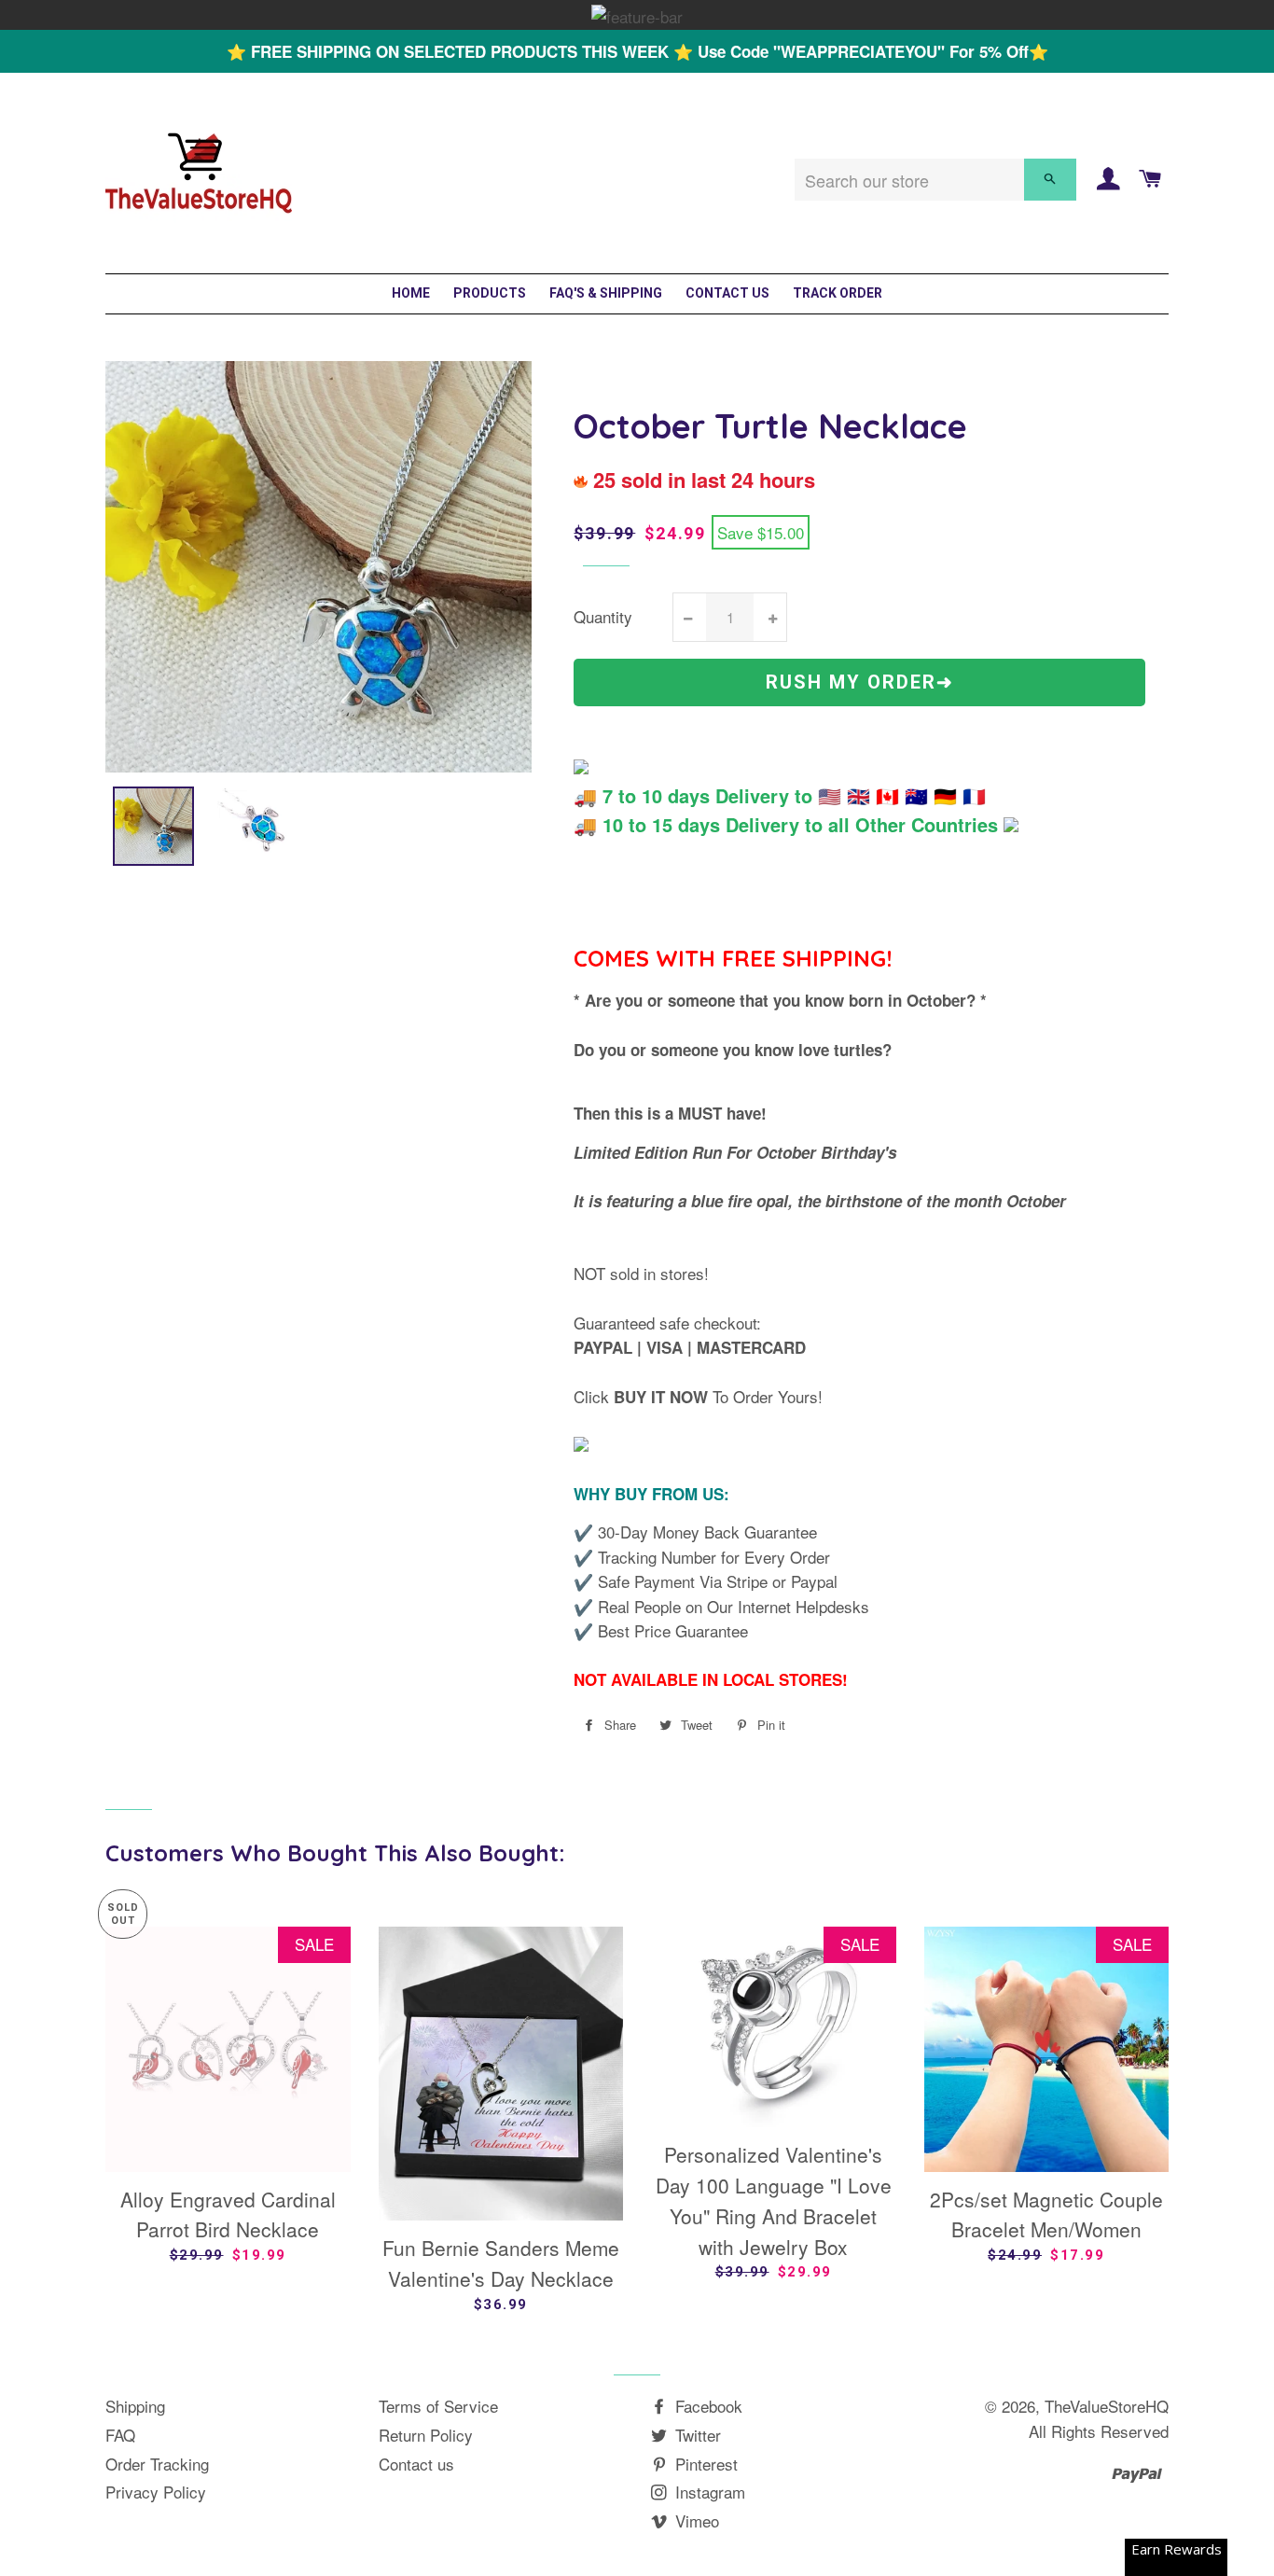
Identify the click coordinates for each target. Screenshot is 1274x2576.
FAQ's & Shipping (606, 293)
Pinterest (704, 2464)
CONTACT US (727, 293)
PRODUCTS (490, 293)
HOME (411, 293)
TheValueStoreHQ (1107, 2406)
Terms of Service (438, 2406)
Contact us (416, 2464)
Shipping (135, 2406)
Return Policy (426, 2435)
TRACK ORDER (838, 293)
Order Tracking (157, 2464)
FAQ (120, 2435)
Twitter (696, 2435)
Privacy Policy (156, 2492)
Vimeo (695, 2520)
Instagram (708, 2492)
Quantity (603, 616)
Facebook (706, 2406)
